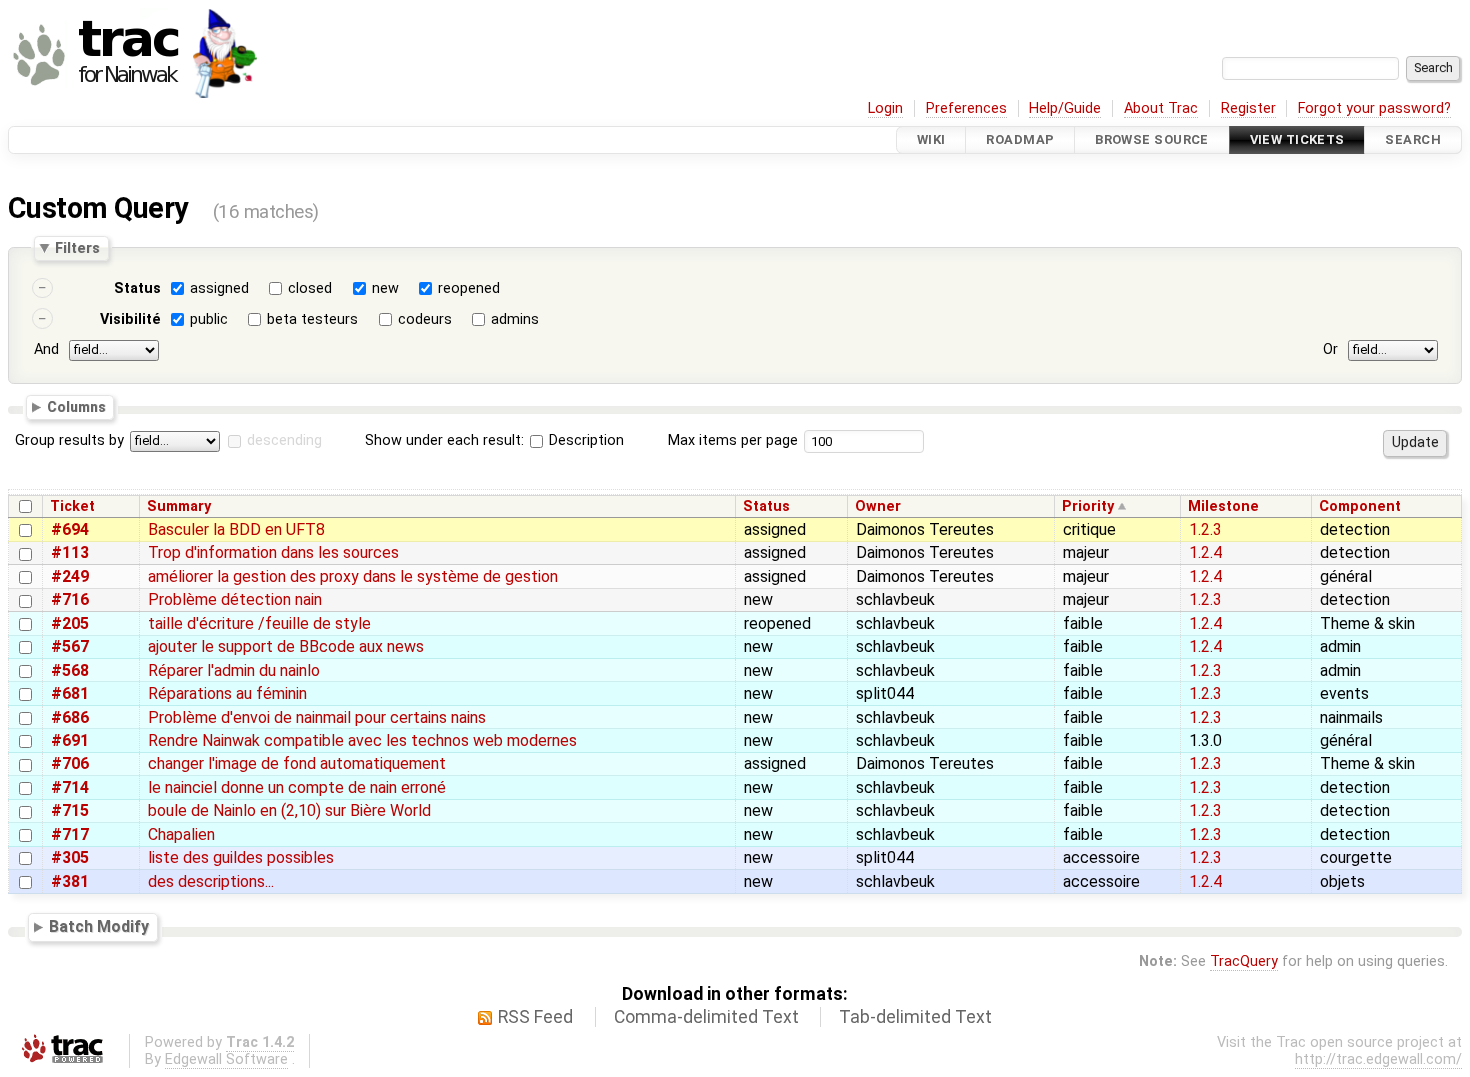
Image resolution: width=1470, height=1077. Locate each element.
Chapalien (181, 834)
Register (1248, 108)
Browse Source (1152, 139)
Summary (179, 506)
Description (584, 440)
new (385, 288)
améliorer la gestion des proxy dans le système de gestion (353, 576)
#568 (70, 670)
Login (885, 108)
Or (1330, 349)
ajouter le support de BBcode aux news (286, 646)
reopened (469, 288)
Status (137, 288)
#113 (70, 552)
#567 (70, 646)
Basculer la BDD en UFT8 (236, 529)
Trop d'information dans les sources (273, 552)
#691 (70, 740)
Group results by (69, 440)
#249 (70, 576)
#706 (70, 763)
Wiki (931, 139)
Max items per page (733, 440)
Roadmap (1020, 139)
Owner (878, 506)
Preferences (966, 108)
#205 (70, 623)
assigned (219, 288)
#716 (70, 599)
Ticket (72, 506)
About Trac (1161, 108)
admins (515, 319)
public (209, 319)
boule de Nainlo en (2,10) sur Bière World (289, 810)
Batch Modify (99, 927)
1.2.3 (1205, 529)
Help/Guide (1065, 108)
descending (284, 440)
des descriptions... (211, 881)
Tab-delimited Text (915, 1017)
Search (1413, 139)
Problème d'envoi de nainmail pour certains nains (317, 717)
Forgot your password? (1374, 108)
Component (1360, 506)
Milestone (1223, 506)
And (46, 349)
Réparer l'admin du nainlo (234, 670)
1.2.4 (1205, 552)
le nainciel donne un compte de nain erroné (297, 787)
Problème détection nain (235, 599)
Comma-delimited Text (706, 1017)
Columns (76, 406)
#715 (70, 810)
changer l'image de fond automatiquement (297, 763)
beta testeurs (312, 319)
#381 (70, 881)
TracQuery (1244, 961)
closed (310, 288)
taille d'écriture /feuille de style (259, 623)
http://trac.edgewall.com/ (1378, 1059)
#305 (70, 857)
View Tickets (1297, 139)
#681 (70, 693)
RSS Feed (535, 1017)
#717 (70, 834)
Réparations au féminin (227, 693)
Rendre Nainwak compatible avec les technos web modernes (362, 740)
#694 (70, 529)
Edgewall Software (226, 1059)
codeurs (425, 319)
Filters (77, 248)
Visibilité (130, 319)
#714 (70, 787)
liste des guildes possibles (241, 857)
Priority (1088, 506)
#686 (70, 717)
